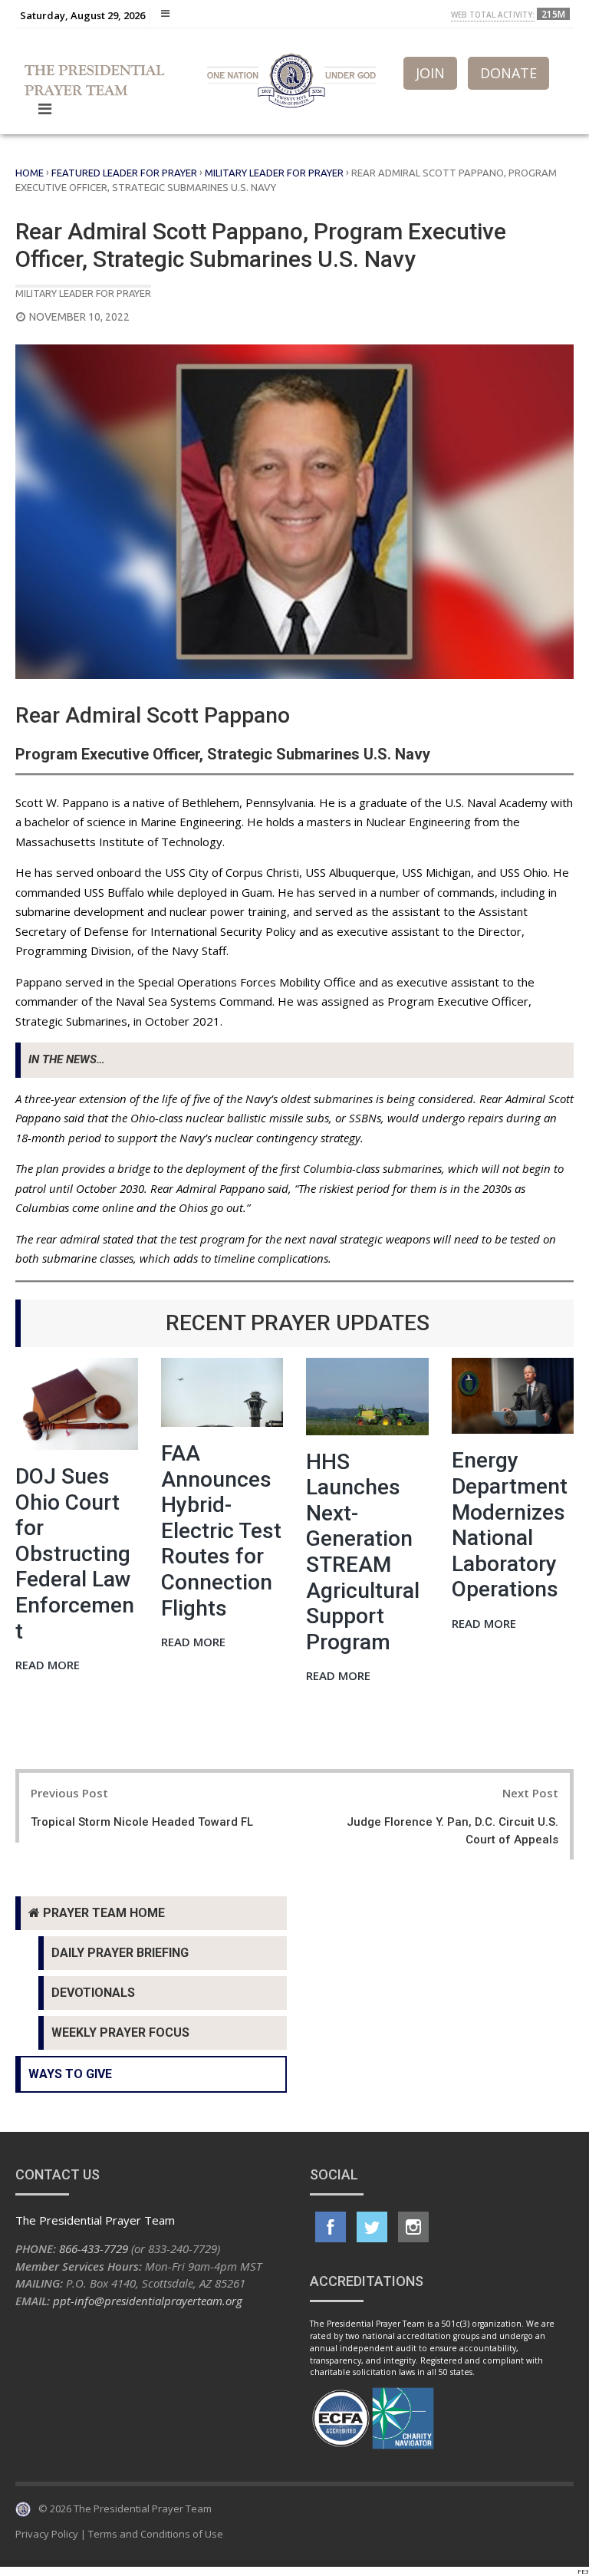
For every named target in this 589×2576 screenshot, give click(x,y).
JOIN (430, 73)
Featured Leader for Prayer (124, 173)
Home (30, 173)
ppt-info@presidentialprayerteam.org (148, 2301)
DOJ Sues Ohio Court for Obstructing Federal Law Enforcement (75, 1554)
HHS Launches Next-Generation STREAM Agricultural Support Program (363, 1552)
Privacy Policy (47, 2534)
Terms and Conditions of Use (156, 2534)
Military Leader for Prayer (274, 173)
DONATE (508, 73)
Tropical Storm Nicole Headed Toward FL (142, 1822)
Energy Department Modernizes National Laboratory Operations (510, 1525)
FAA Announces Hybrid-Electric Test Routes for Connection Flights (221, 1531)
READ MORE (48, 1666)
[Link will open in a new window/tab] (331, 2227)
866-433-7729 (94, 2248)
